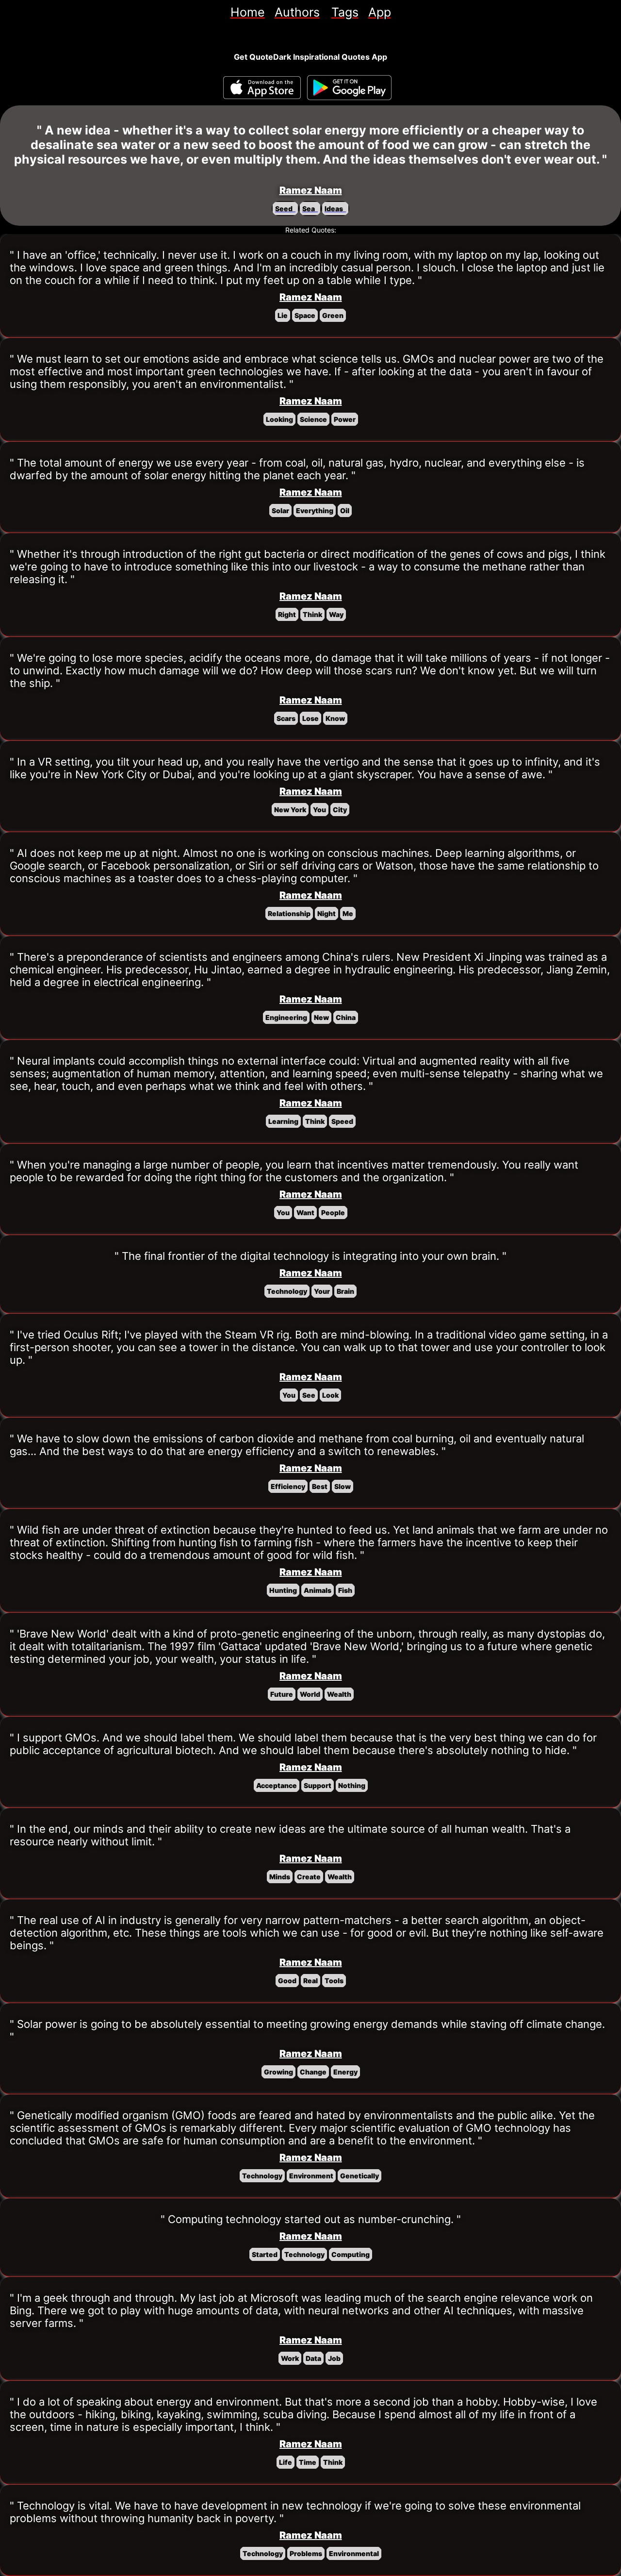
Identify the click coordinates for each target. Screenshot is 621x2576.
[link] (248, 12)
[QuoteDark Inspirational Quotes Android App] (349, 88)
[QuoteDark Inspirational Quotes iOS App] (262, 88)
